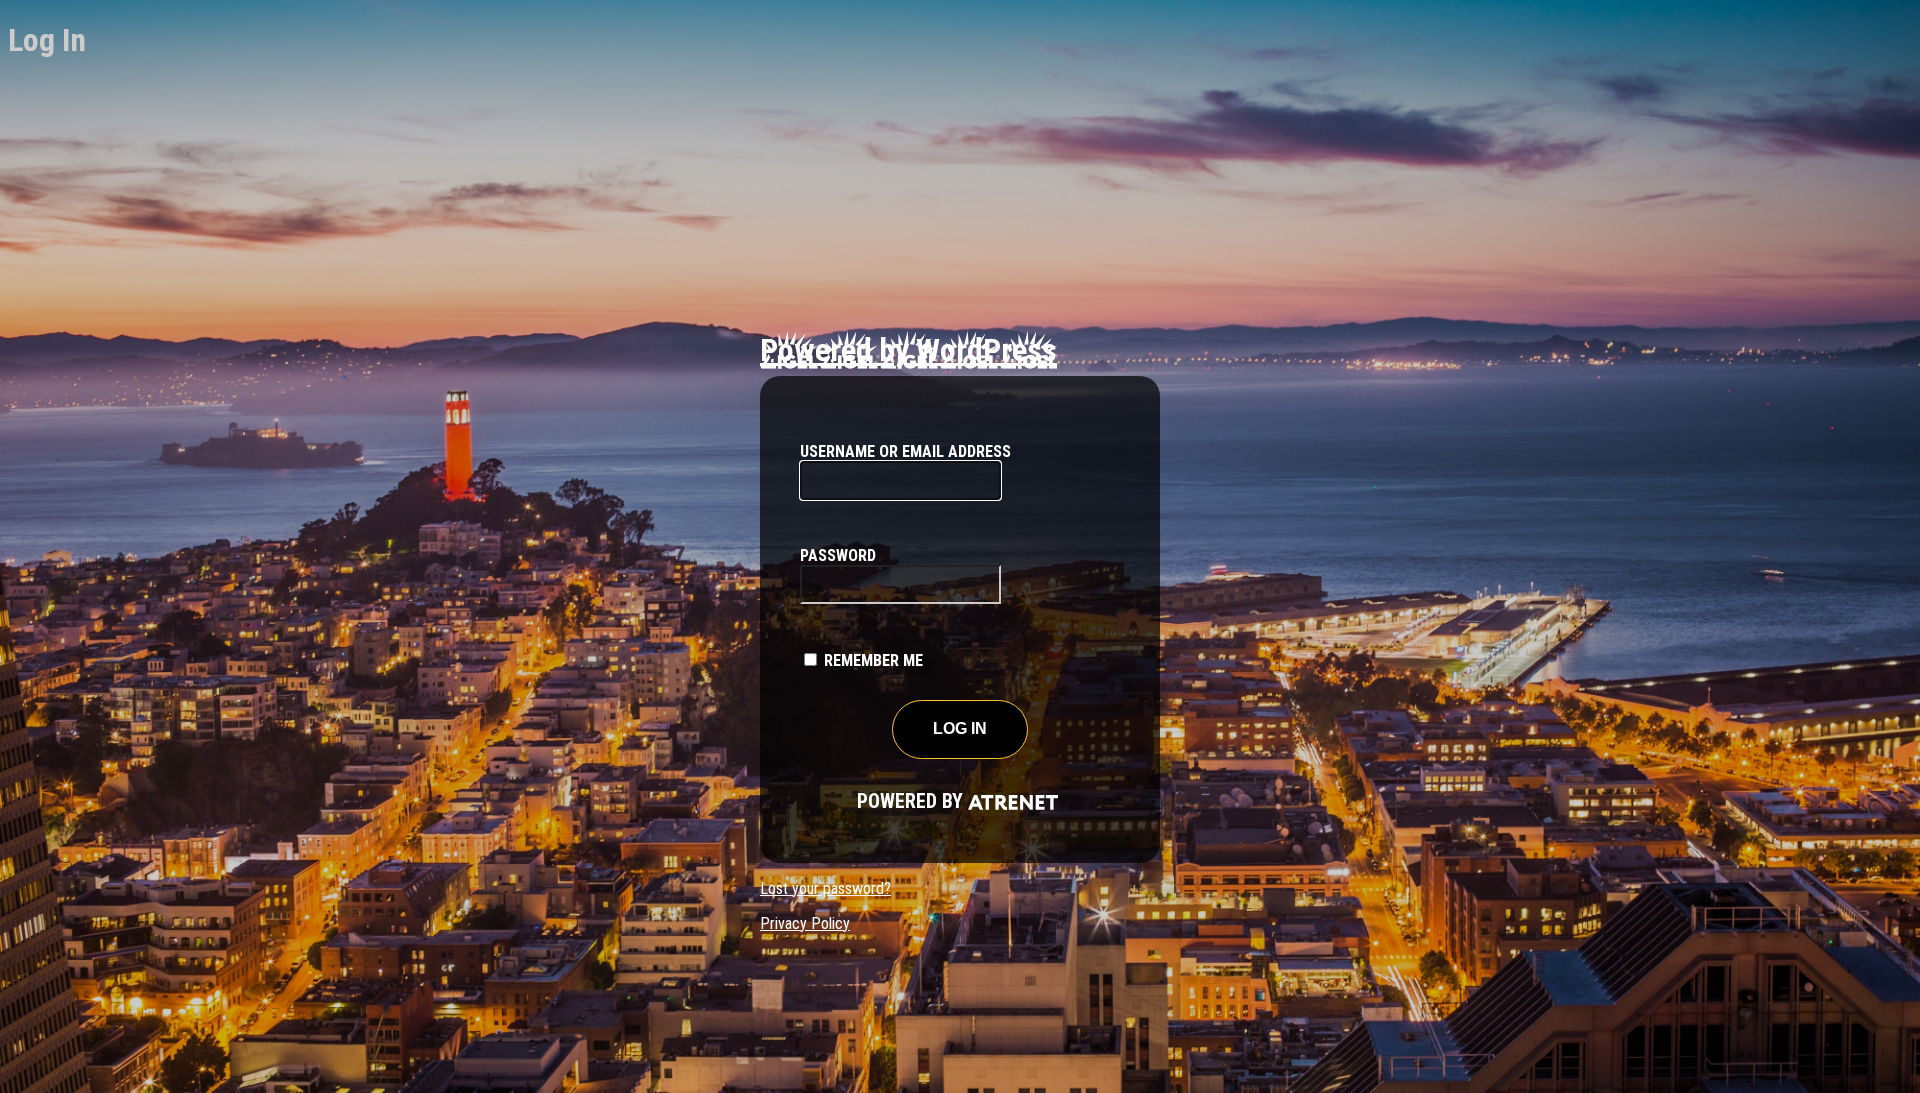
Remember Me (873, 660)
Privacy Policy (805, 923)
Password (838, 555)
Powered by (884, 801)
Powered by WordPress (908, 350)
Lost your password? (825, 888)
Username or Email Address (905, 451)
